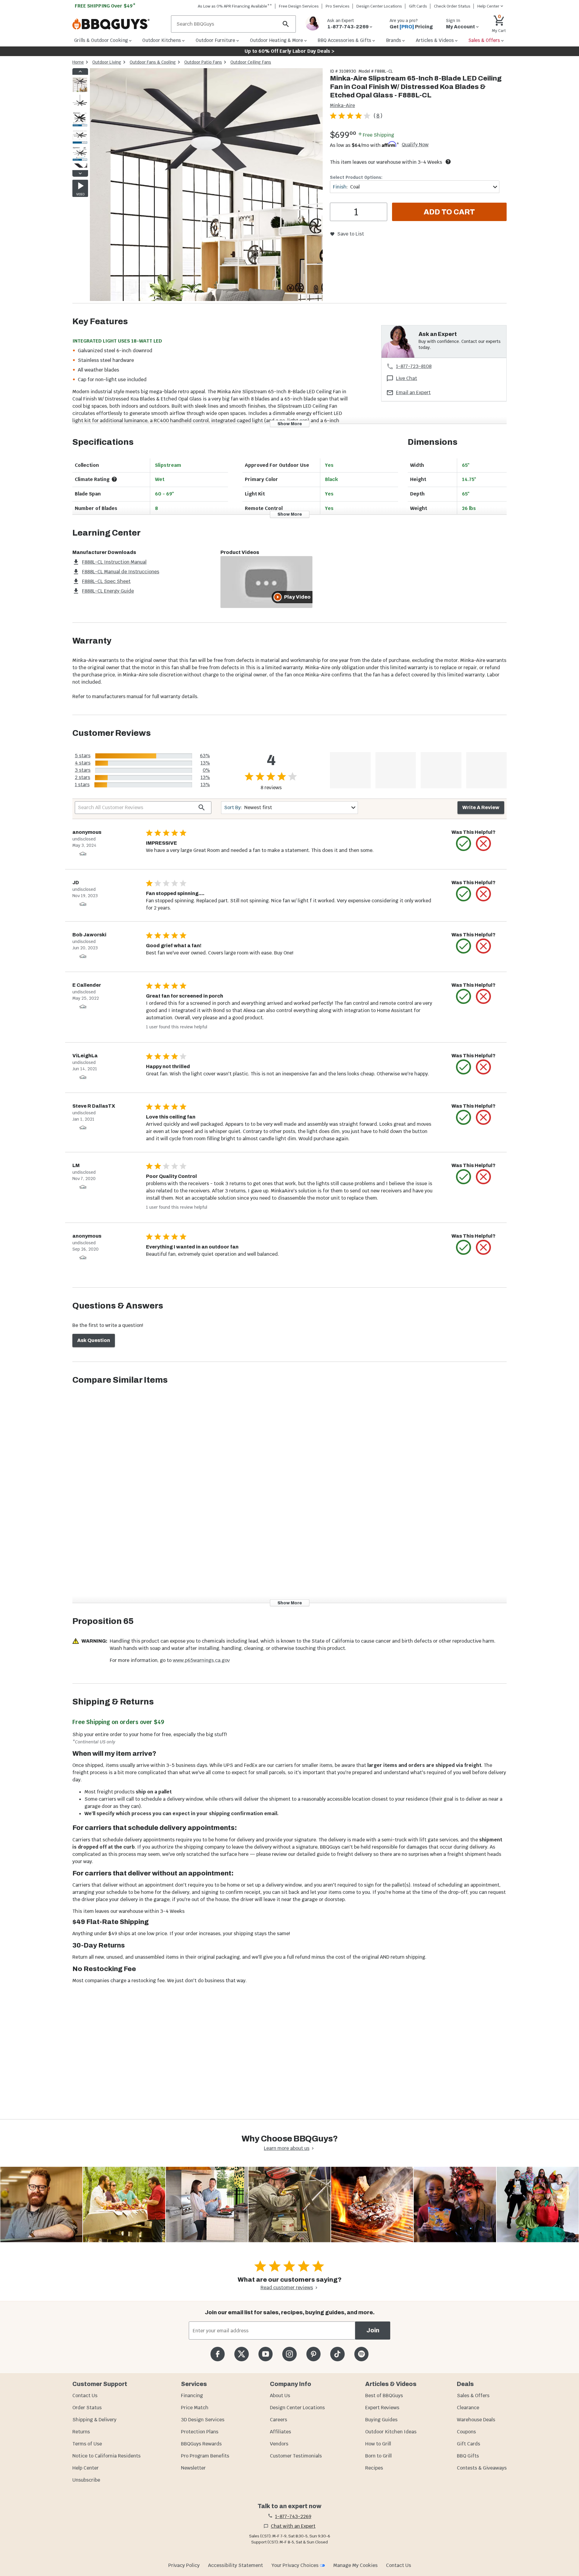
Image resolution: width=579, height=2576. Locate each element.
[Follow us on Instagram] (289, 2354)
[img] (206, 186)
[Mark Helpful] (464, 843)
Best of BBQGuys (384, 2396)
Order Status (87, 2408)
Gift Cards (418, 6)
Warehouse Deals (476, 2420)
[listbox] (80, 122)
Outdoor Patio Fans (203, 62)
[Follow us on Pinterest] (313, 2354)
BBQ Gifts (468, 2456)
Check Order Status (452, 6)
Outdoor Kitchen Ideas (391, 2432)
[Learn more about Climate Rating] (114, 479)
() (378, 116)
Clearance (468, 2408)
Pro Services (338, 6)
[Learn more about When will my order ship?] (448, 162)
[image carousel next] (80, 173)
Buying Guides (381, 2420)
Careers (278, 2420)
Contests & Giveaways (482, 2468)
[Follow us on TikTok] (337, 2354)
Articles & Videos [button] (435, 40)
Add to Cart (449, 212)
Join (373, 2330)
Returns (81, 2432)
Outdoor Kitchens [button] (162, 40)
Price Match (195, 2408)
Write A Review (481, 807)
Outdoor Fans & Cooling (153, 62)
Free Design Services (299, 6)
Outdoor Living (107, 62)
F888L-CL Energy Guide (108, 591)
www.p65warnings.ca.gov (201, 1660)
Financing (192, 2396)
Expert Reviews (382, 2408)
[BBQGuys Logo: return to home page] (119, 24)
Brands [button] (394, 40)
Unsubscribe (86, 2480)
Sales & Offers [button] (484, 40)
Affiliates (280, 2432)
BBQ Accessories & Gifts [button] (344, 40)
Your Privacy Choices (295, 2565)
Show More (290, 424)
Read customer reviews (287, 2288)
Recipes (374, 2468)
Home (78, 62)
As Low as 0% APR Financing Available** (235, 6)
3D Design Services (203, 2420)
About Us (280, 2396)
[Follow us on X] (241, 2354)
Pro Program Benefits (205, 2456)
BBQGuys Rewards (201, 2444)
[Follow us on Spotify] (361, 2354)
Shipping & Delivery (94, 2420)
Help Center (85, 2468)
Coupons (466, 2432)
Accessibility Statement (236, 2565)
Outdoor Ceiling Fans (251, 62)
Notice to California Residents (106, 2456)
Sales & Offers (473, 2396)
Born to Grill (378, 2456)
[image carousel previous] (80, 71)
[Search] (286, 24)
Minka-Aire (342, 105)
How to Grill (378, 2444)
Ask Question (94, 1340)
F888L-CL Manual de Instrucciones (121, 572)
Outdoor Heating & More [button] (277, 40)
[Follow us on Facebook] (218, 2354)
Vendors (279, 2444)
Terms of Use (87, 2444)
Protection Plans (200, 2432)
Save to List (351, 234)
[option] (80, 91)
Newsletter (193, 2468)
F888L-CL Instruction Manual (114, 562)
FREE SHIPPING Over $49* (105, 6)
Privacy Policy (184, 2565)
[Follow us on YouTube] (266, 2354)
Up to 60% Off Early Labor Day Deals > (289, 51)
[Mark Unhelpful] (483, 843)
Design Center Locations (379, 6)
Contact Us (85, 2396)
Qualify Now (415, 145)
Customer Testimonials (296, 2456)
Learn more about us (287, 2148)
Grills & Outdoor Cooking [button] (101, 40)
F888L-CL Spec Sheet (106, 581)
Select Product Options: (356, 177)
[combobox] (415, 187)
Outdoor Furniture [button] (215, 40)
